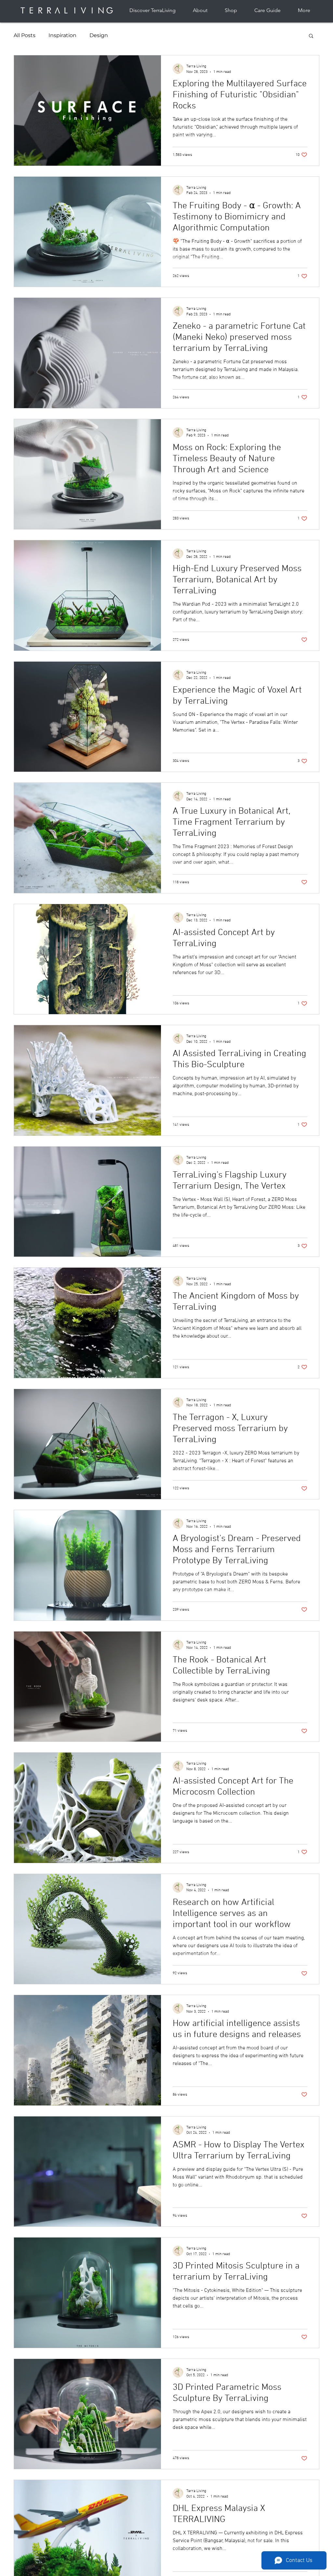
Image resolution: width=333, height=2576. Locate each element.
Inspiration (62, 35)
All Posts (25, 35)
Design (99, 35)
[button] (311, 36)
